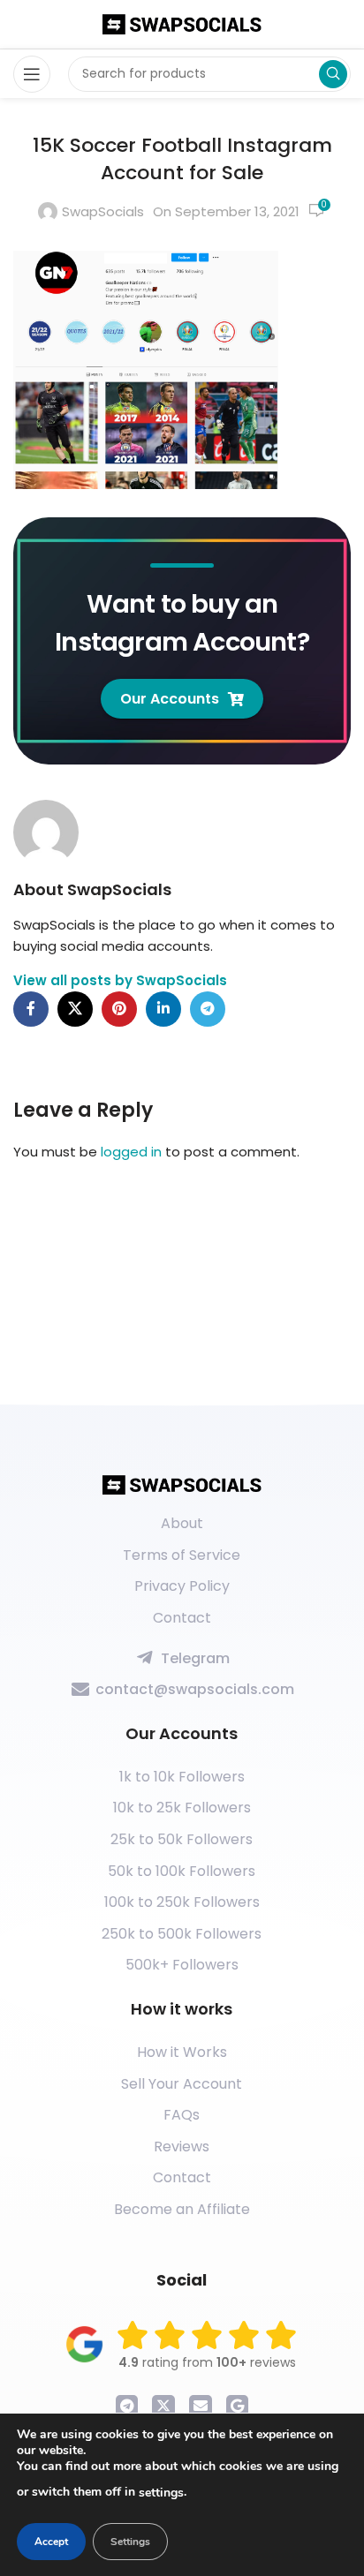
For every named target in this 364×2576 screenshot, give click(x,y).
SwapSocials (103, 211)
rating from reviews (207, 2362)
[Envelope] (201, 2407)
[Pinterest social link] (119, 1009)
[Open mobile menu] (32, 74)
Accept (51, 2542)
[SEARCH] (333, 74)
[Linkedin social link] (163, 1009)
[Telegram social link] (208, 1009)
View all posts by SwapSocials (120, 980)
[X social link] (75, 1009)
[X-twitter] (163, 2407)
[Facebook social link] (31, 1009)
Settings (130, 2542)
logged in (131, 1152)
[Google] (238, 2407)
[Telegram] (127, 2407)
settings (161, 2493)
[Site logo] (182, 23)
